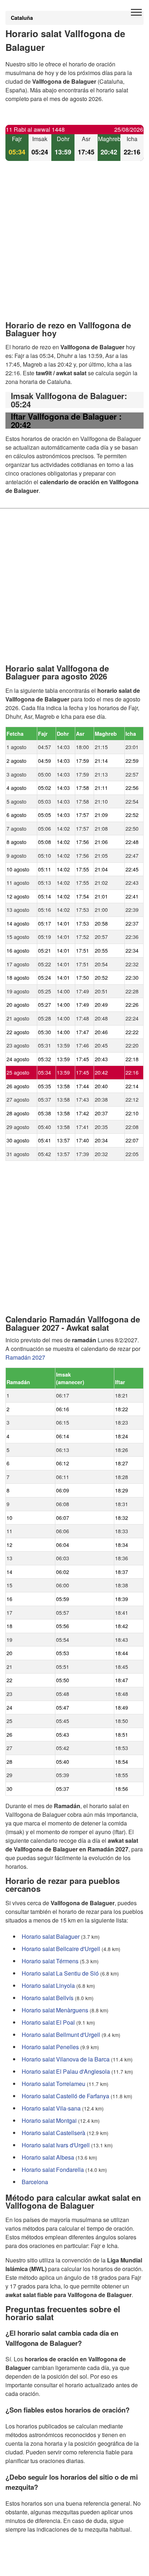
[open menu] (136, 13)
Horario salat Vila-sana (51, 2108)
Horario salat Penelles (50, 2046)
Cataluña (22, 18)
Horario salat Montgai (49, 2120)
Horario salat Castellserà (54, 2132)
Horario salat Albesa (48, 2157)
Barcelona (35, 2181)
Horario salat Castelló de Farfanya (65, 2096)
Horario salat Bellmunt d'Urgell (61, 2034)
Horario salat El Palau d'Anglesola (66, 2071)
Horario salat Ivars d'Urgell (56, 2145)
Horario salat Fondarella (53, 2169)
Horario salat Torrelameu (54, 2083)
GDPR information (29, 2566)
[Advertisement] (74, 247)
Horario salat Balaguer (51, 1936)
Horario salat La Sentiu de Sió (60, 1973)
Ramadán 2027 (25, 1357)
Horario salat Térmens (50, 1961)
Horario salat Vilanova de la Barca (66, 2059)
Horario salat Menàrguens (55, 2010)
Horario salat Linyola (48, 1985)
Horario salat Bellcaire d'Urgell (61, 1948)
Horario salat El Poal (48, 2022)
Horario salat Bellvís (48, 1997)
